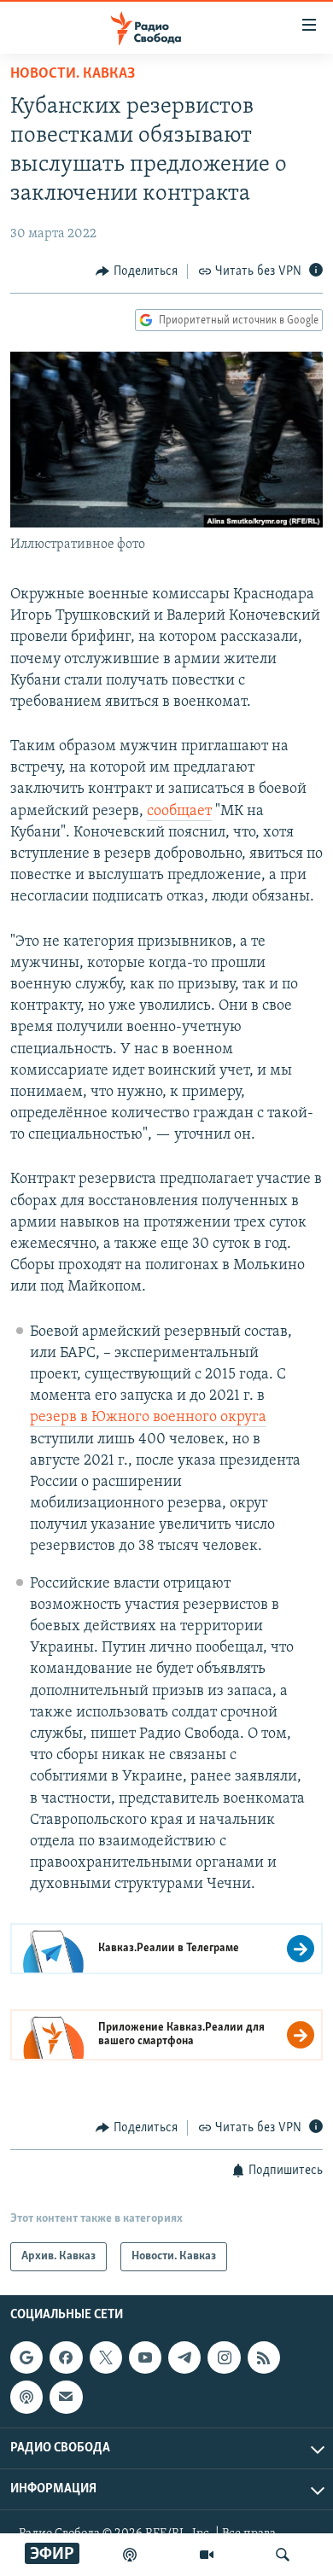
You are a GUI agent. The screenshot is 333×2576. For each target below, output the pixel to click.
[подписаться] (66, 2397)
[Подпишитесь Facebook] (66, 2357)
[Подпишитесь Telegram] (184, 2357)
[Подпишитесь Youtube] (145, 2357)
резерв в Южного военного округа (148, 1418)
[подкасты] (130, 2555)
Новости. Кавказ (73, 74)
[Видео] (207, 2555)
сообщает (179, 812)
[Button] (137, 271)
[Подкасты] (26, 2397)
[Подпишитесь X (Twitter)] (106, 2357)
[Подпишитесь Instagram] (224, 2357)
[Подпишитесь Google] (26, 2357)
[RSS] (264, 2357)
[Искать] (283, 2555)
